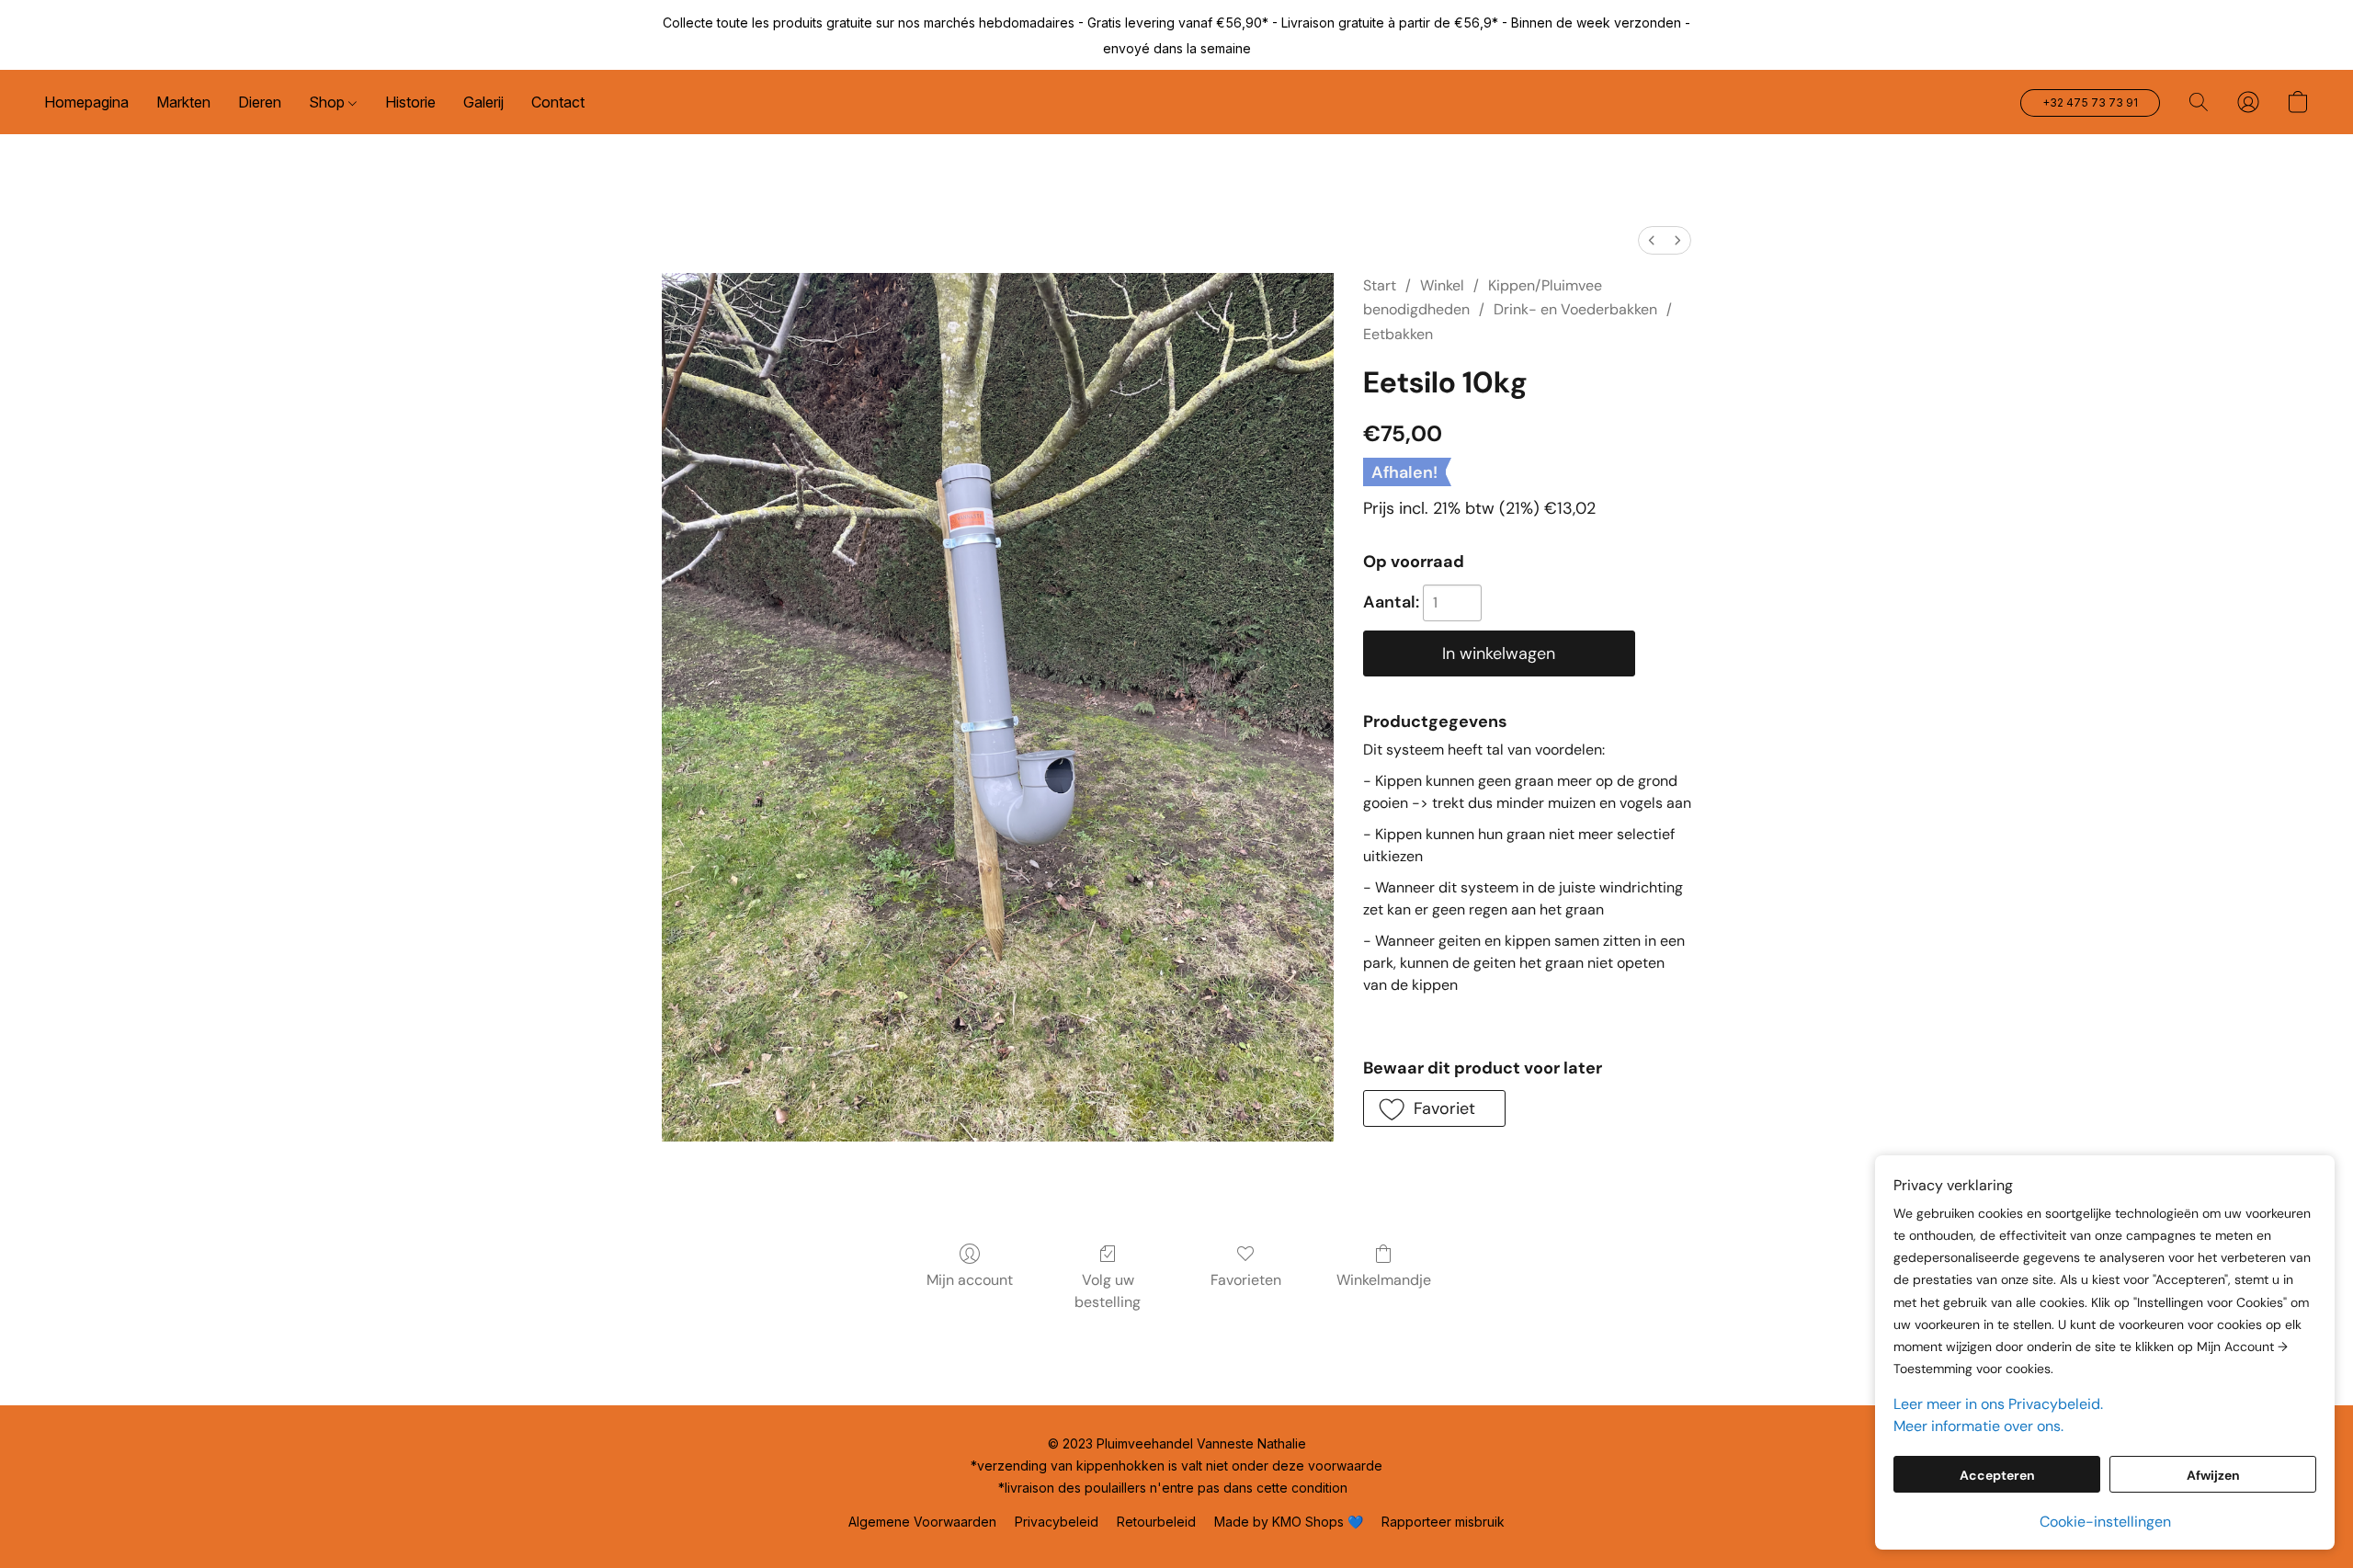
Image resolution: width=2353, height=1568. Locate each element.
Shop (329, 102)
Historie (410, 102)
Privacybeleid (1057, 1522)
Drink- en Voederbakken (1575, 309)
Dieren (260, 102)
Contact (558, 102)
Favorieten (1246, 1280)
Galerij (483, 102)
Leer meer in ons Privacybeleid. (1998, 1404)
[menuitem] (1652, 240)
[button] (2090, 103)
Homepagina (86, 102)
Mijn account (970, 1280)
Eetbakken (1398, 334)
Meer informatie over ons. (1978, 1426)
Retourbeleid (1156, 1522)
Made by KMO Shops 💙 (1289, 1522)
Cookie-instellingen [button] (2105, 1522)
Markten (183, 102)
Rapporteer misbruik (1443, 1522)
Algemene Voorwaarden (922, 1522)
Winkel (1442, 285)
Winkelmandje (1384, 1280)
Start (1380, 285)
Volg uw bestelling (1108, 1291)
